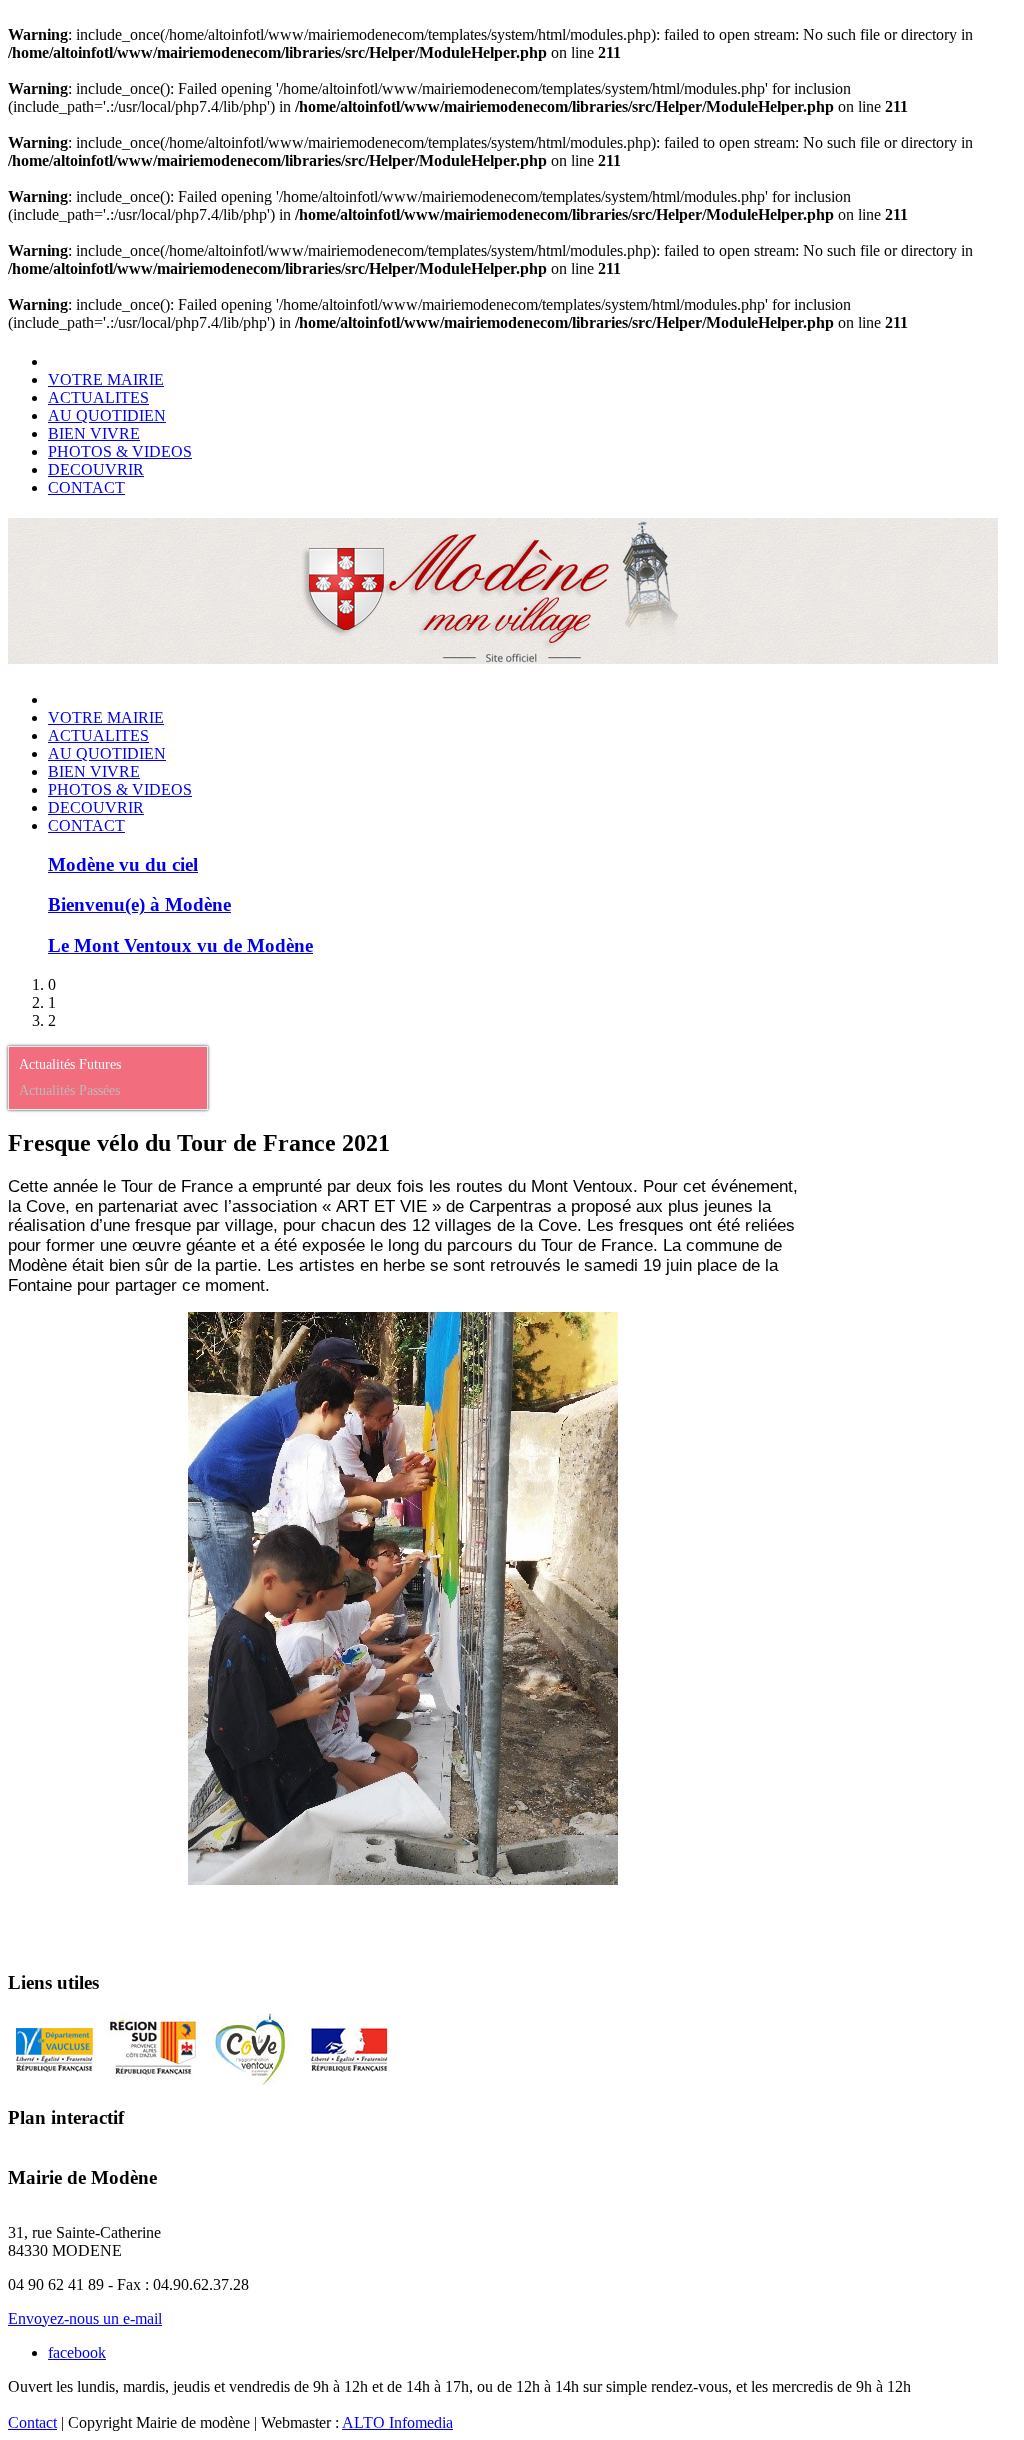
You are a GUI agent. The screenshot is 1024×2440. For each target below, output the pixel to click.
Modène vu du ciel (123, 864)
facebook (77, 2352)
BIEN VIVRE (94, 433)
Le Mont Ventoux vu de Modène (180, 945)
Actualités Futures (70, 1064)
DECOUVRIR (96, 469)
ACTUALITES (98, 397)
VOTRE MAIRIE (106, 379)
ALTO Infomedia (397, 2422)
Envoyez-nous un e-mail (85, 2318)
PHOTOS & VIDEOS (120, 451)
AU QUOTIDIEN (107, 415)
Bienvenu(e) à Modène (139, 904)
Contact (32, 2422)
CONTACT (86, 487)
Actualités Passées (69, 1090)
